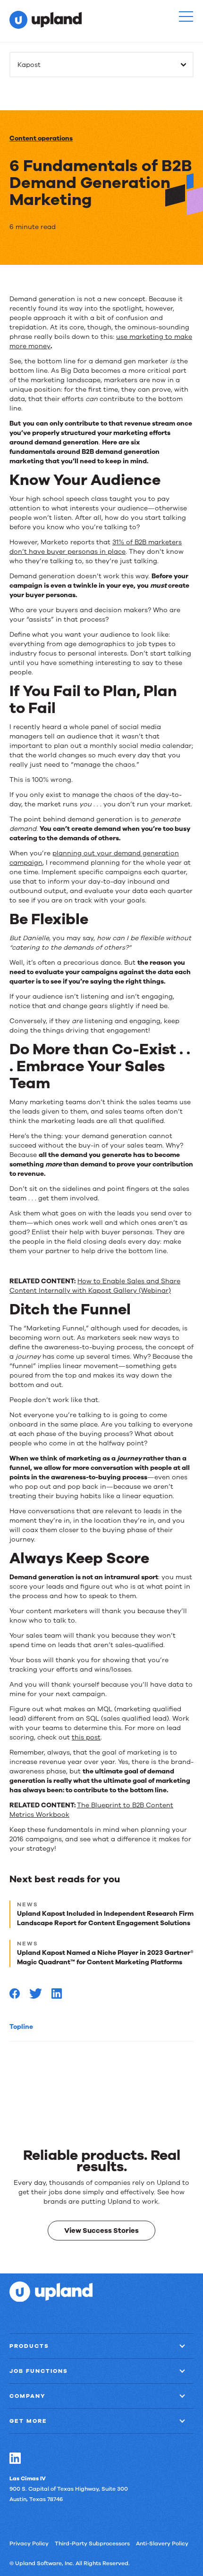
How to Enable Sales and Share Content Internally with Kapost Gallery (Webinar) (95, 1286)
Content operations (41, 138)
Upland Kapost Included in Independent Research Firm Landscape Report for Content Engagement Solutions (105, 1918)
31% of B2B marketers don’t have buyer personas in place (96, 547)
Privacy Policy (29, 2543)
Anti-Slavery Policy (162, 2543)
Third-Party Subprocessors (92, 2543)
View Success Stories (101, 2230)
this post (86, 1737)
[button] (186, 16)
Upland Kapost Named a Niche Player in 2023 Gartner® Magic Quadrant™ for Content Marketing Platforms (105, 1957)
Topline (21, 2027)
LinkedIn (15, 2458)
